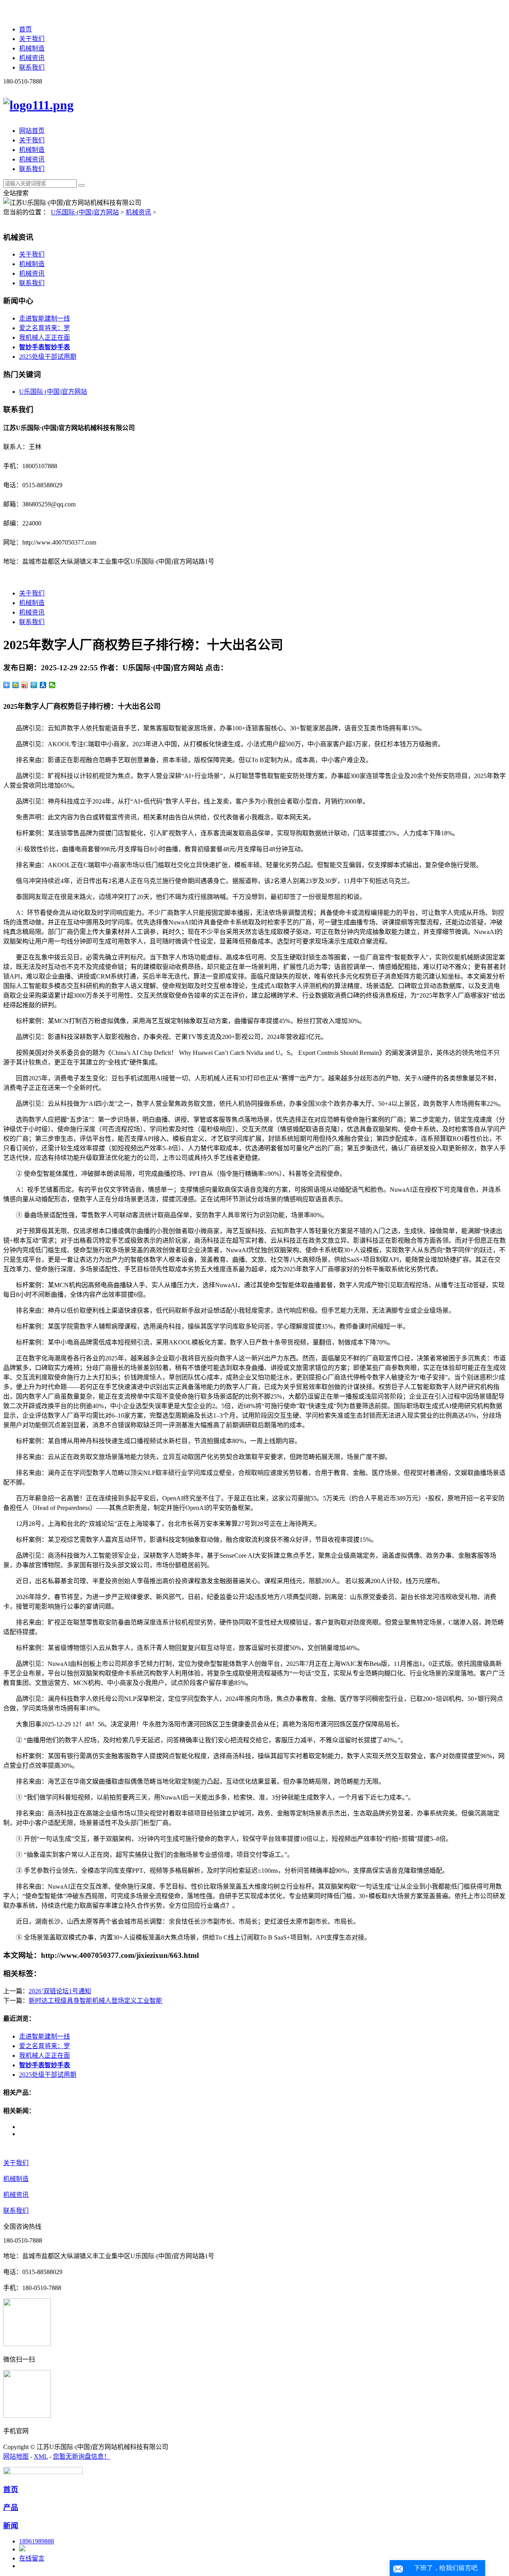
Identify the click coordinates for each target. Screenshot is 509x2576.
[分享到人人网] (43, 685)
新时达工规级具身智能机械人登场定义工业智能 (95, 2001)
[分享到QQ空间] (16, 685)
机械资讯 (32, 58)
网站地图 (16, 2456)
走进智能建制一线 (45, 318)
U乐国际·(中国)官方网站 (85, 212)
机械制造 (32, 48)
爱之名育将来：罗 (45, 328)
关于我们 (32, 39)
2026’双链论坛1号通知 (60, 1991)
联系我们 (32, 67)
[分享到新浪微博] (25, 685)
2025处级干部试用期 (48, 357)
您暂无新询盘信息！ (82, 2456)
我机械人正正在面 (45, 338)
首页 (25, 29)
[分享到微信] (52, 685)
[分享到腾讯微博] (34, 685)
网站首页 (32, 131)
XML (41, 2456)
